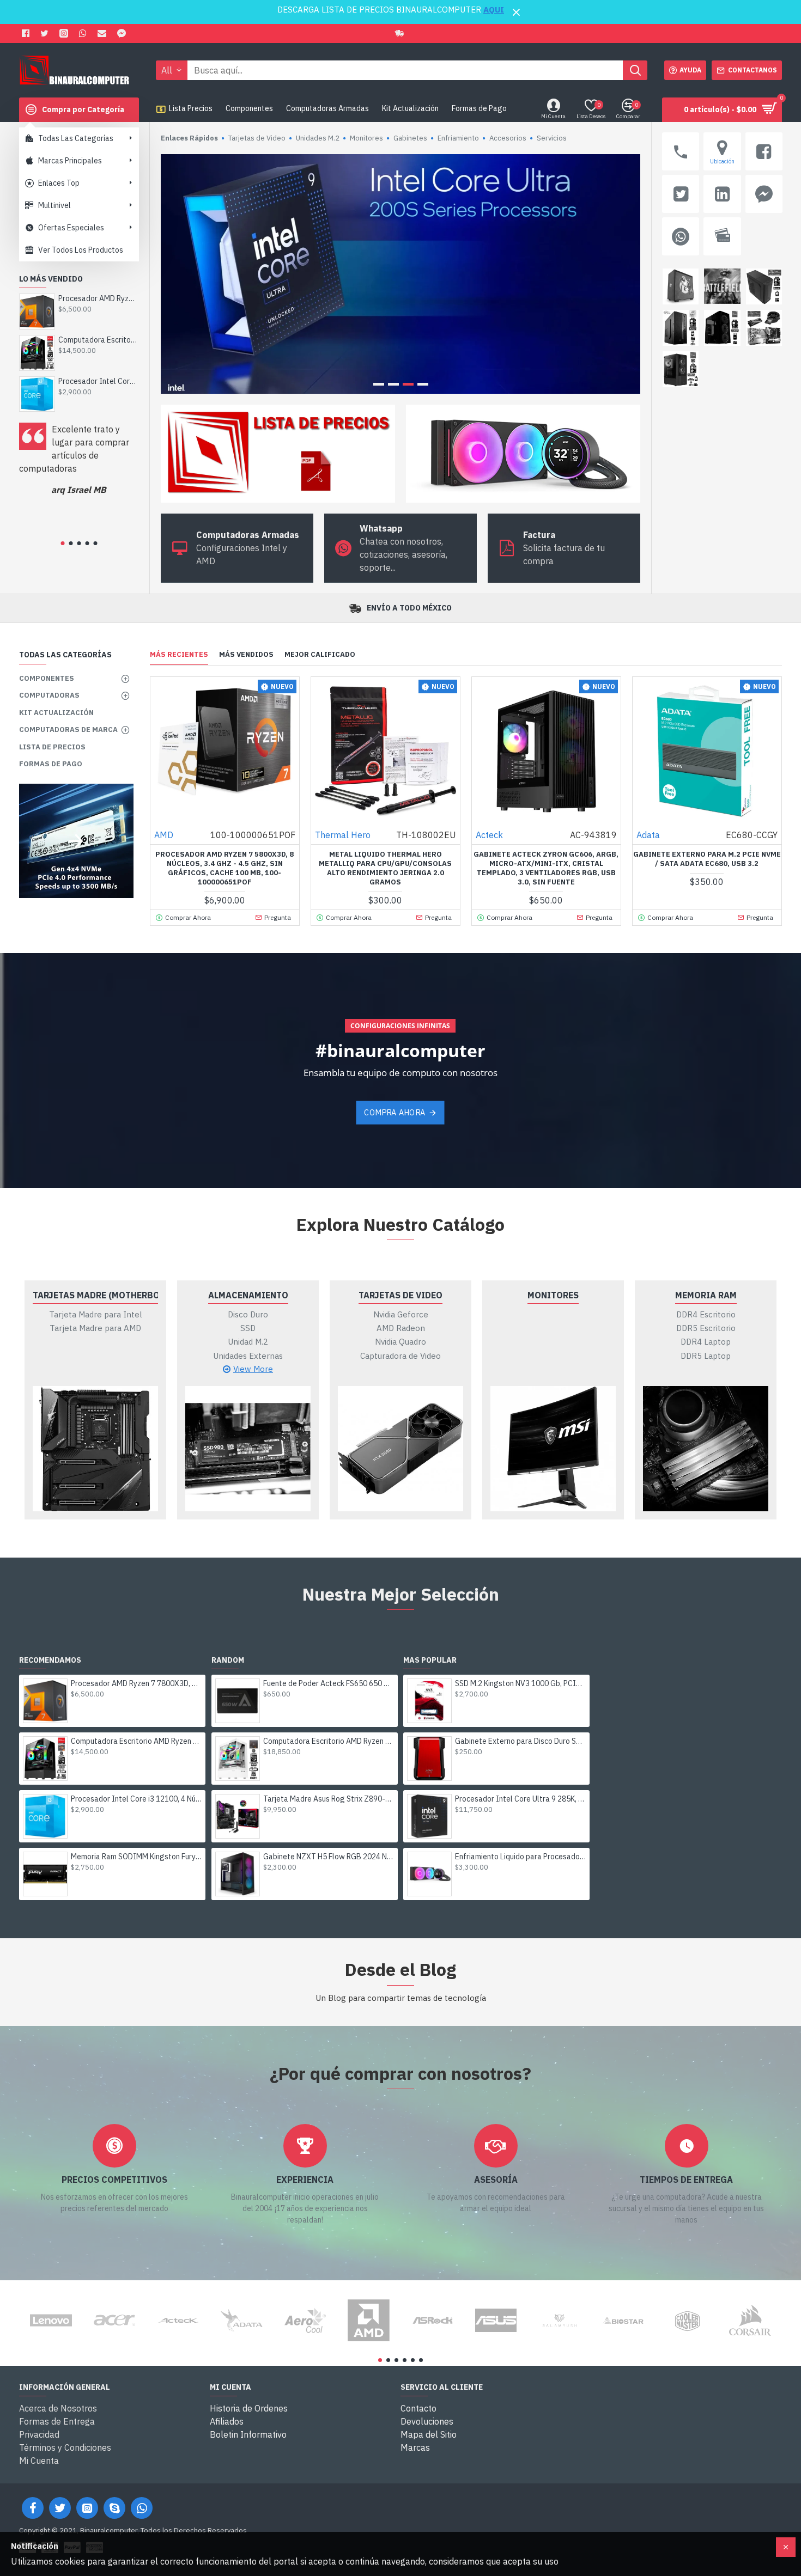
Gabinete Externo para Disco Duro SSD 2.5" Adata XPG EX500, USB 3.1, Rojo (520, 1741)
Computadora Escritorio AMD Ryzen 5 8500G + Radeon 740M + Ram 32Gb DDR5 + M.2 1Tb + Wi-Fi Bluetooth (329, 1741)
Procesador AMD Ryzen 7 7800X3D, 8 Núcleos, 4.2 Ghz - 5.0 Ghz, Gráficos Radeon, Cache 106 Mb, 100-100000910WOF (98, 298)
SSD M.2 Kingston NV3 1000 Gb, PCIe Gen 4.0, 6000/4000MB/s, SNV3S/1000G (520, 1683)
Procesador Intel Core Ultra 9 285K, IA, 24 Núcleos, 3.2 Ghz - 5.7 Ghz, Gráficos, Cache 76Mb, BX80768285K (520, 1799)
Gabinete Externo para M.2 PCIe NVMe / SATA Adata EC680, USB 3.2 (707, 859)
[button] (62, 543)
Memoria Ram (706, 1295)
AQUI (494, 10)
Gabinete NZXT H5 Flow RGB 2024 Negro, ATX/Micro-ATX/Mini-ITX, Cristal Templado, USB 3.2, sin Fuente (329, 1857)
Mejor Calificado (320, 655)
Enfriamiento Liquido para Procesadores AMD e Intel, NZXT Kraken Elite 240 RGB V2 (520, 1857)
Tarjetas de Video (400, 1295)
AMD (164, 835)
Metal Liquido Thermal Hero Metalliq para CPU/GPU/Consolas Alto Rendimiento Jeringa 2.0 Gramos (385, 868)
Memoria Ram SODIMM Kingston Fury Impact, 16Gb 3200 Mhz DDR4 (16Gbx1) (136, 1857)
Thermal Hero (343, 835)
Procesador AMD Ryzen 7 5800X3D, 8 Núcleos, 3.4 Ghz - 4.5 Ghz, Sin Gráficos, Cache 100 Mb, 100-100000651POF (224, 868)
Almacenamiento (248, 1295)
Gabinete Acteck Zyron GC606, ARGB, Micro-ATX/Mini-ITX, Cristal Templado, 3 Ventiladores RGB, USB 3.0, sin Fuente (546, 868)
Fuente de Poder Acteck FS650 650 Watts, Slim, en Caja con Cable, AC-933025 (329, 1683)
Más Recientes (179, 655)
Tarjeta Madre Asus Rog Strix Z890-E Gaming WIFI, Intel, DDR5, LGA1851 (329, 1799)
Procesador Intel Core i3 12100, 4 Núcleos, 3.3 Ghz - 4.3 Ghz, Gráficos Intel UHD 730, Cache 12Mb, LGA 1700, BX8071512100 (98, 381)
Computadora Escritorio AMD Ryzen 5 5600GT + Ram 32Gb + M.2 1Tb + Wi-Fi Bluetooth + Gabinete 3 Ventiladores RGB (98, 340)
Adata (648, 835)
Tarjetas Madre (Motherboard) (95, 1295)
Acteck (489, 835)
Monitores (553, 1295)
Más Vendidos (246, 655)
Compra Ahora (395, 1112)
